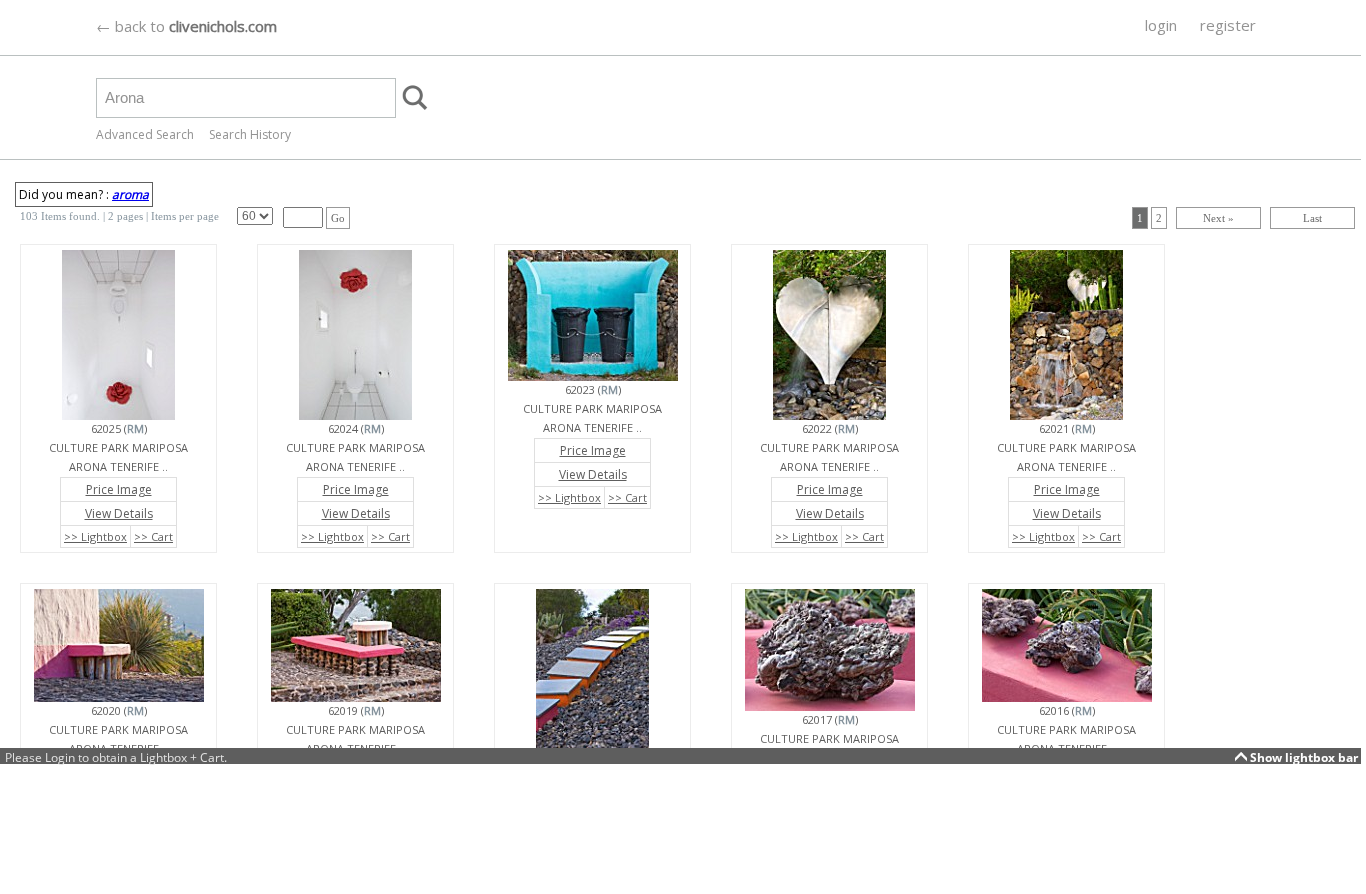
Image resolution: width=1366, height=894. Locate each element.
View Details (119, 513)
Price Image (119, 489)
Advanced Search (145, 134)
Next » (1218, 218)
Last (1312, 218)
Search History (250, 134)
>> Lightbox (95, 536)
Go (338, 218)
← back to (186, 26)
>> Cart (153, 536)
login (1161, 25)
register (1228, 25)
